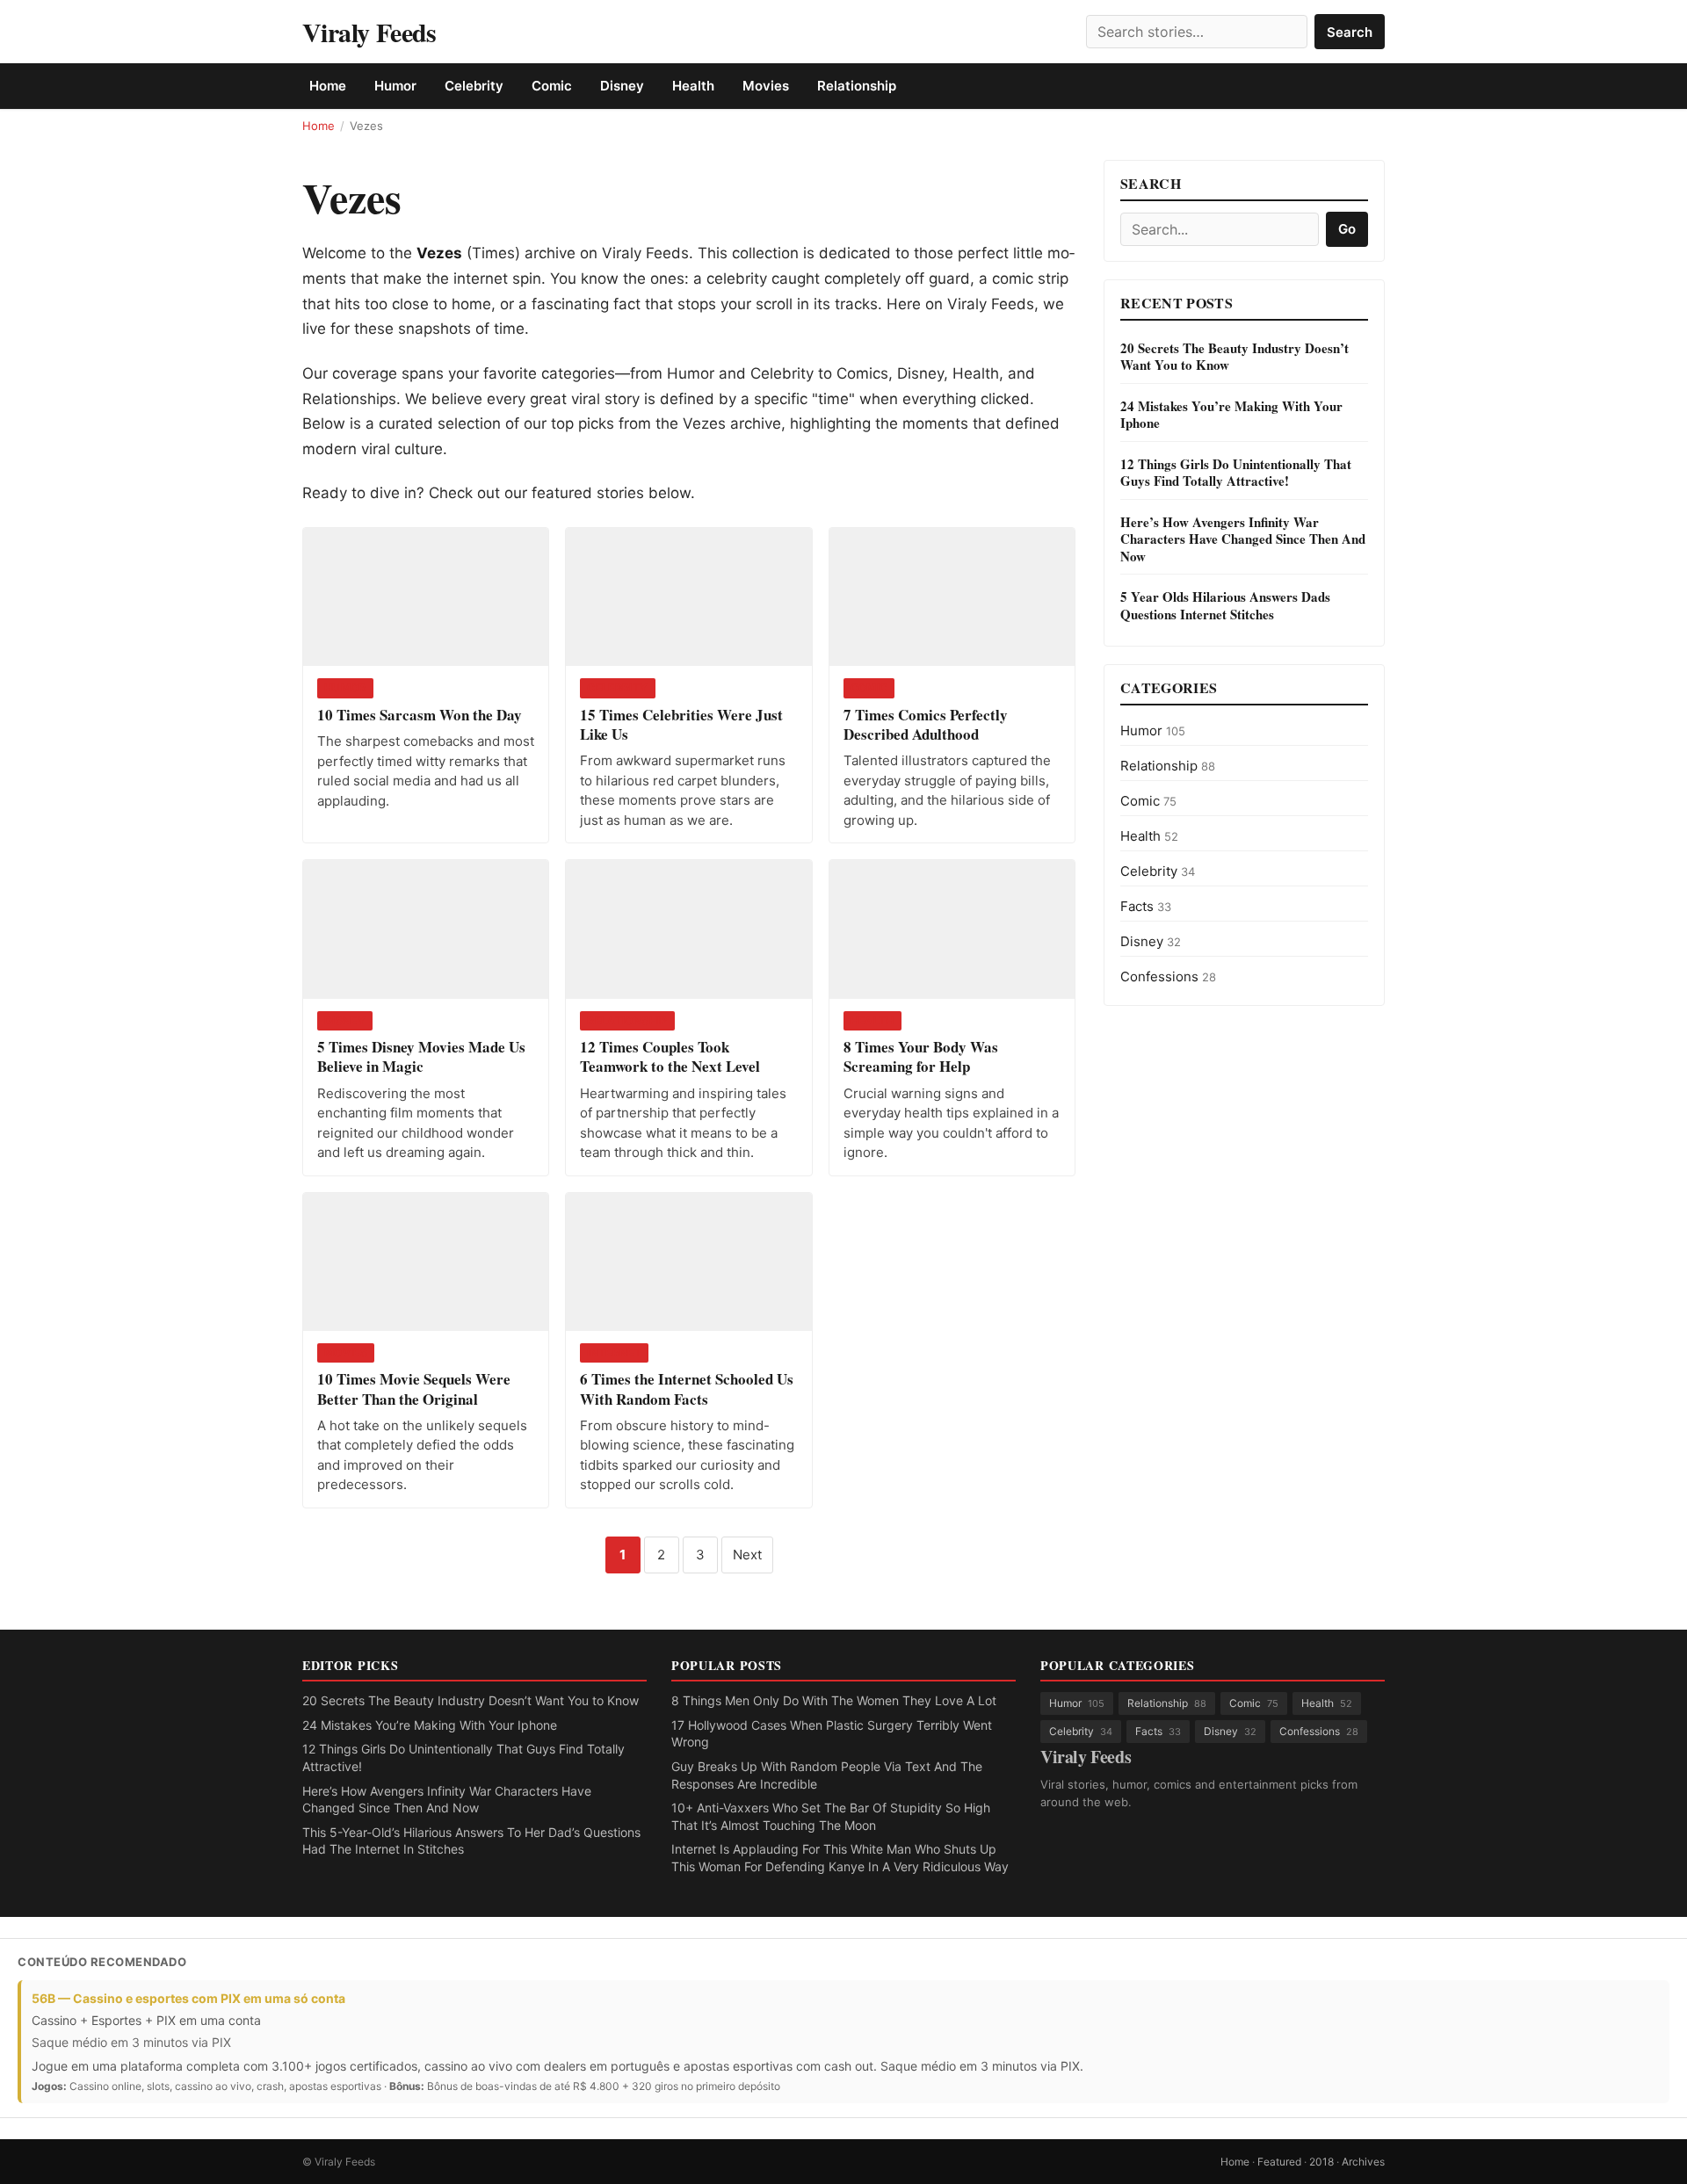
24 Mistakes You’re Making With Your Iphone (430, 1725)
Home (328, 86)
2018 (1321, 2162)
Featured (1279, 2162)
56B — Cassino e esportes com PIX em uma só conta (188, 1998)
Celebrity (474, 86)
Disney (622, 86)
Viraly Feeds (369, 32)
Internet (614, 1352)
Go (1347, 229)
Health (693, 86)
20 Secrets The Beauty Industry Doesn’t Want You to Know (471, 1700)
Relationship (857, 86)
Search (1350, 32)
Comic (552, 86)
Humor (395, 86)
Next (747, 1555)
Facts (1146, 906)
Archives (1363, 2162)
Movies (766, 86)
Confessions (1168, 976)
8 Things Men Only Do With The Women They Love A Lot (834, 1700)
